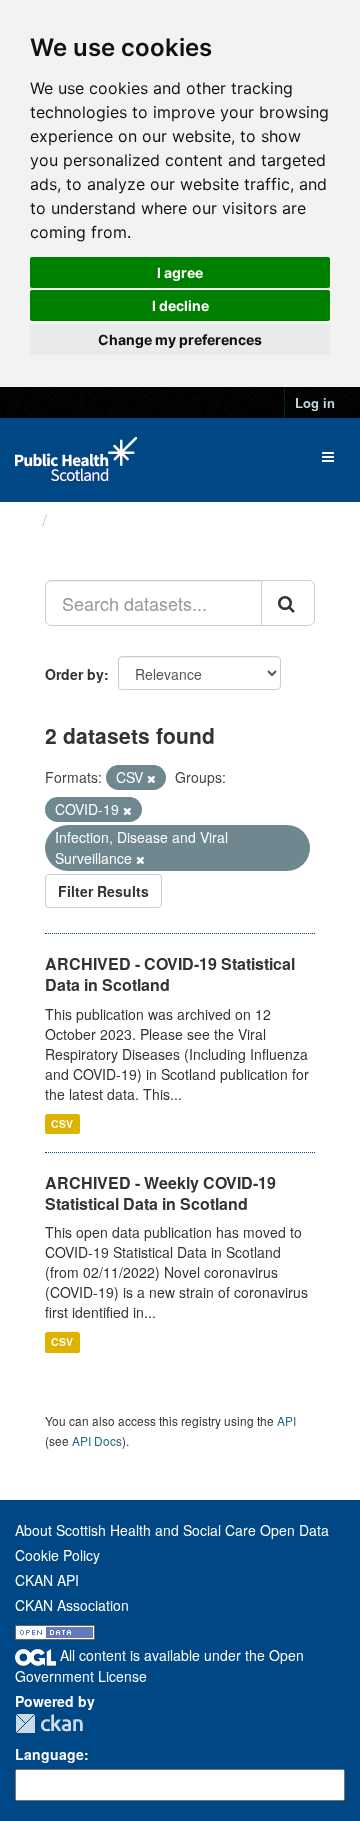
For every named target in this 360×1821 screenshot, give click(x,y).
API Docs (97, 1440)
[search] (288, 603)
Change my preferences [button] (180, 339)
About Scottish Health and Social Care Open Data (172, 1530)
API (286, 1420)
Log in (315, 402)
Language (49, 1754)
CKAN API (47, 1580)
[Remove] (151, 778)
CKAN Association (72, 1605)
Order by (74, 674)
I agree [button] (180, 272)
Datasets (94, 520)
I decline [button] (180, 305)
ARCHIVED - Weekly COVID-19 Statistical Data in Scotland (160, 1193)
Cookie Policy (57, 1555)
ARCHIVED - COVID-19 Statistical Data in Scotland (170, 974)
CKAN (49, 1723)
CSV (62, 1123)
